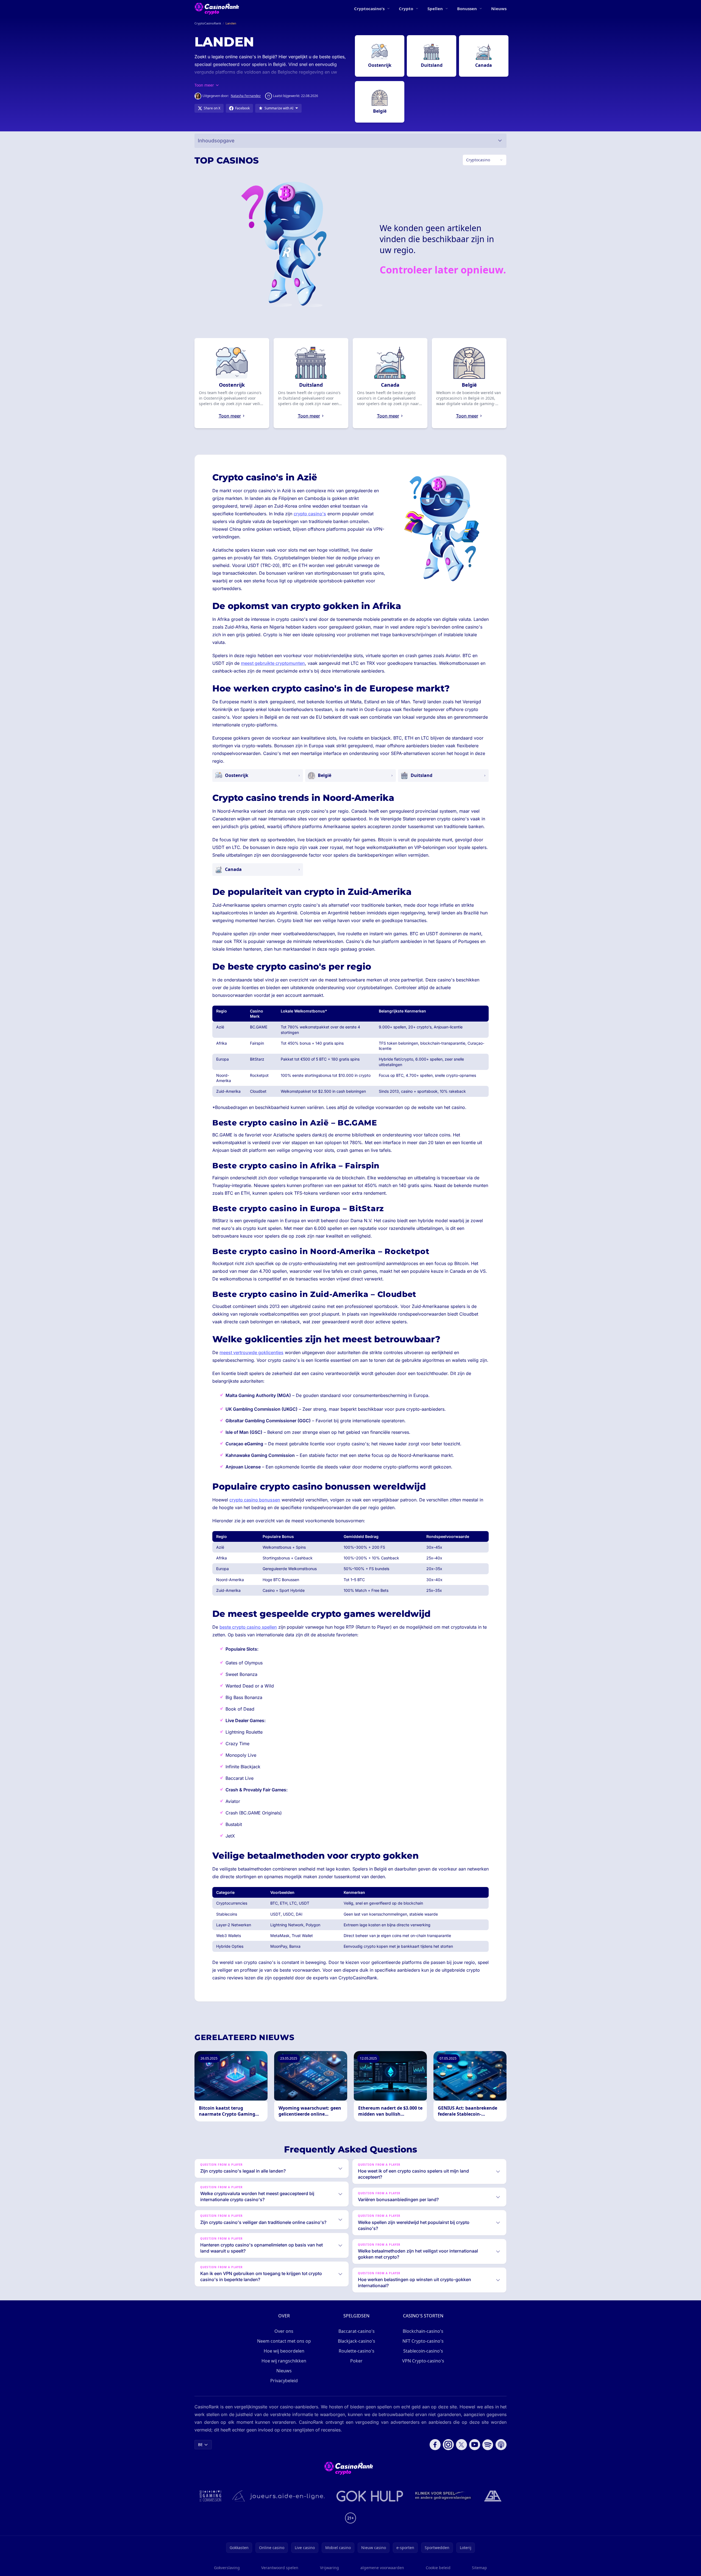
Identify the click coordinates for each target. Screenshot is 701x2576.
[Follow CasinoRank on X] (461, 2445)
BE (200, 2444)
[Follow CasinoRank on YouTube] (475, 2445)
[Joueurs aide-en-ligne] (279, 2496)
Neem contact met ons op (284, 2341)
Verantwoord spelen (280, 2568)
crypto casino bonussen (255, 1500)
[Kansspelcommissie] (211, 2496)
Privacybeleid (284, 2381)
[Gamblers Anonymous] (493, 2496)
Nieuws (499, 9)
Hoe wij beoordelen (284, 2351)
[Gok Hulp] (370, 2496)
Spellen (435, 9)
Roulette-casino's (357, 2351)
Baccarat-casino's (357, 2331)
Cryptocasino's (369, 9)
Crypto (406, 9)
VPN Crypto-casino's (423, 2361)
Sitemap (479, 2568)
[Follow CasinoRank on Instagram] (448, 2445)
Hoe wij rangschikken (284, 2361)
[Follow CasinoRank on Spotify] (488, 2445)
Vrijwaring (329, 2568)
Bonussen (467, 9)
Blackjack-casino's (357, 2341)
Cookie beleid (438, 2568)
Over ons (284, 2331)
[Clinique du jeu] (444, 2496)
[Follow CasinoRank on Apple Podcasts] (501, 2445)
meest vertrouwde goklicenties (251, 1352)
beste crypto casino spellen (248, 1627)
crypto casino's (310, 514)
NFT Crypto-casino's (423, 2341)
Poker (356, 2361)
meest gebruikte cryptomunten (273, 663)
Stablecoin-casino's (423, 2351)
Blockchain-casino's (423, 2331)
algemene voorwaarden (382, 2568)
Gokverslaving (227, 2568)
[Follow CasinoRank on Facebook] (435, 2445)
